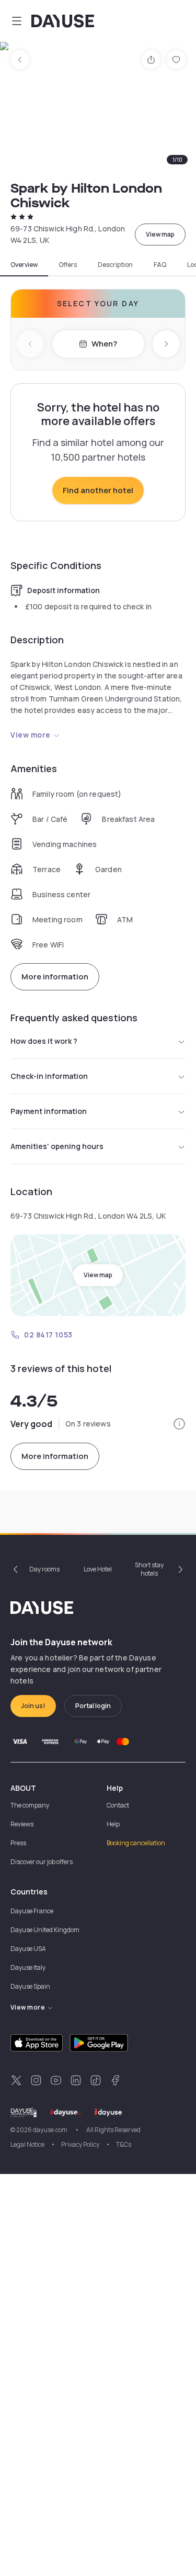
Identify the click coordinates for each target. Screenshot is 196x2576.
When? (104, 344)
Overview (24, 265)
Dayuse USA (28, 1949)
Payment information (49, 1111)
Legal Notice (27, 2144)
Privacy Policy (80, 2144)
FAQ (160, 265)
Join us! (33, 1706)
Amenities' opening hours (57, 1146)
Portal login (93, 1706)
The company (30, 1805)
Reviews (22, 1824)
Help (113, 1824)
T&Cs (124, 2144)
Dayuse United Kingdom (45, 1930)
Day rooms (44, 1569)
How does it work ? (44, 1041)
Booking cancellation (136, 1843)
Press (18, 1843)
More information (55, 977)
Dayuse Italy (28, 1967)
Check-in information (49, 1076)
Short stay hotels (149, 1569)
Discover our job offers (42, 1862)
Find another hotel (98, 490)
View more (31, 735)
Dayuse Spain (30, 1986)
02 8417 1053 (48, 1335)
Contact (118, 1805)
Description (115, 265)
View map (160, 234)
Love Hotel (98, 1569)
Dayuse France (32, 1911)
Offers (68, 265)
